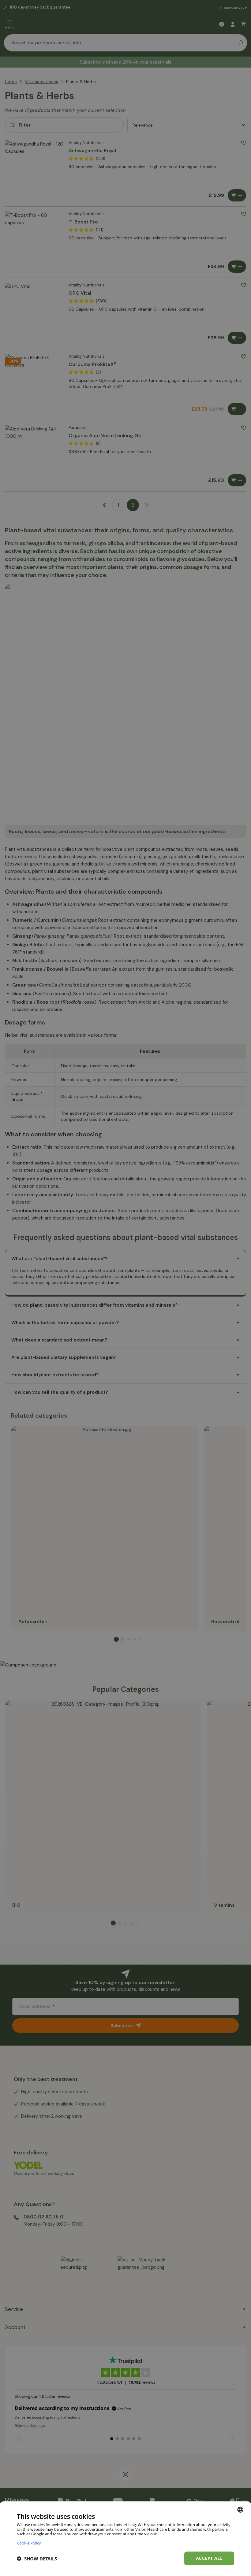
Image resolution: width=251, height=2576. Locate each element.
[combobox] (240, 2510)
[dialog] (125, 2539)
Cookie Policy (29, 2543)
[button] (37, 2559)
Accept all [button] (209, 2558)
